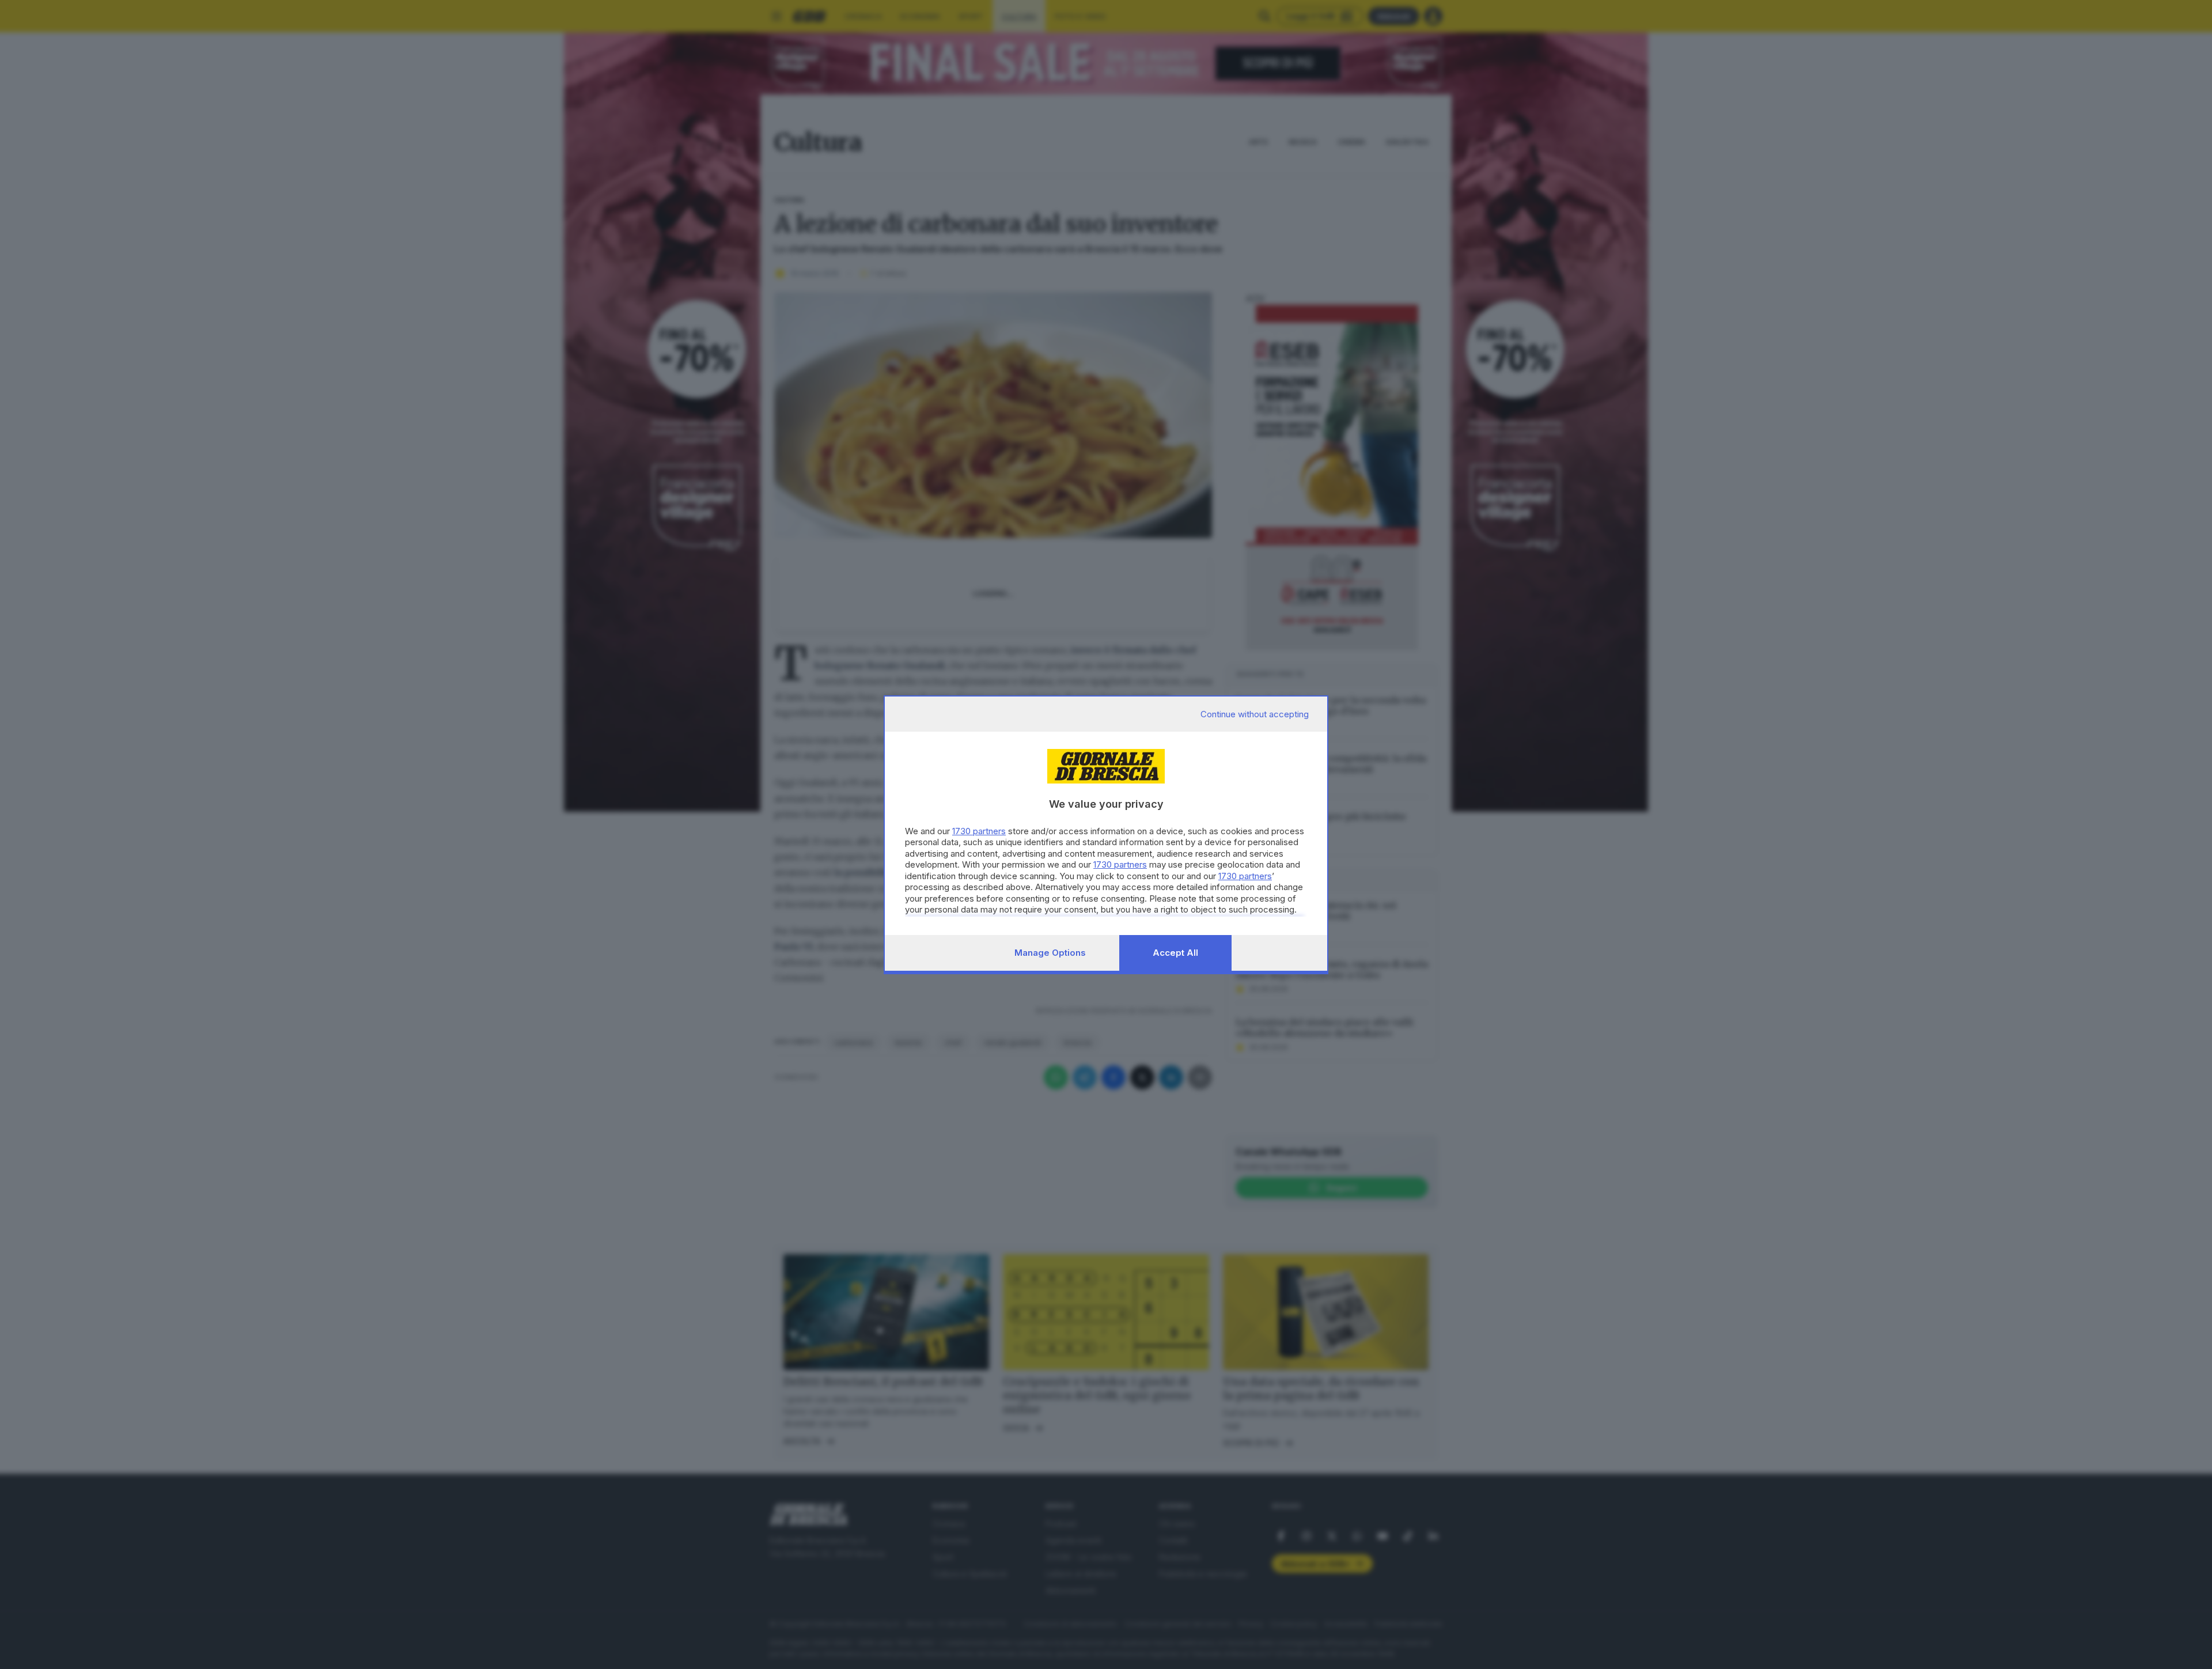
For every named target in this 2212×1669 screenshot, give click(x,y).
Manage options (1050, 953)
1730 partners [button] (979, 831)
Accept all (1175, 953)
